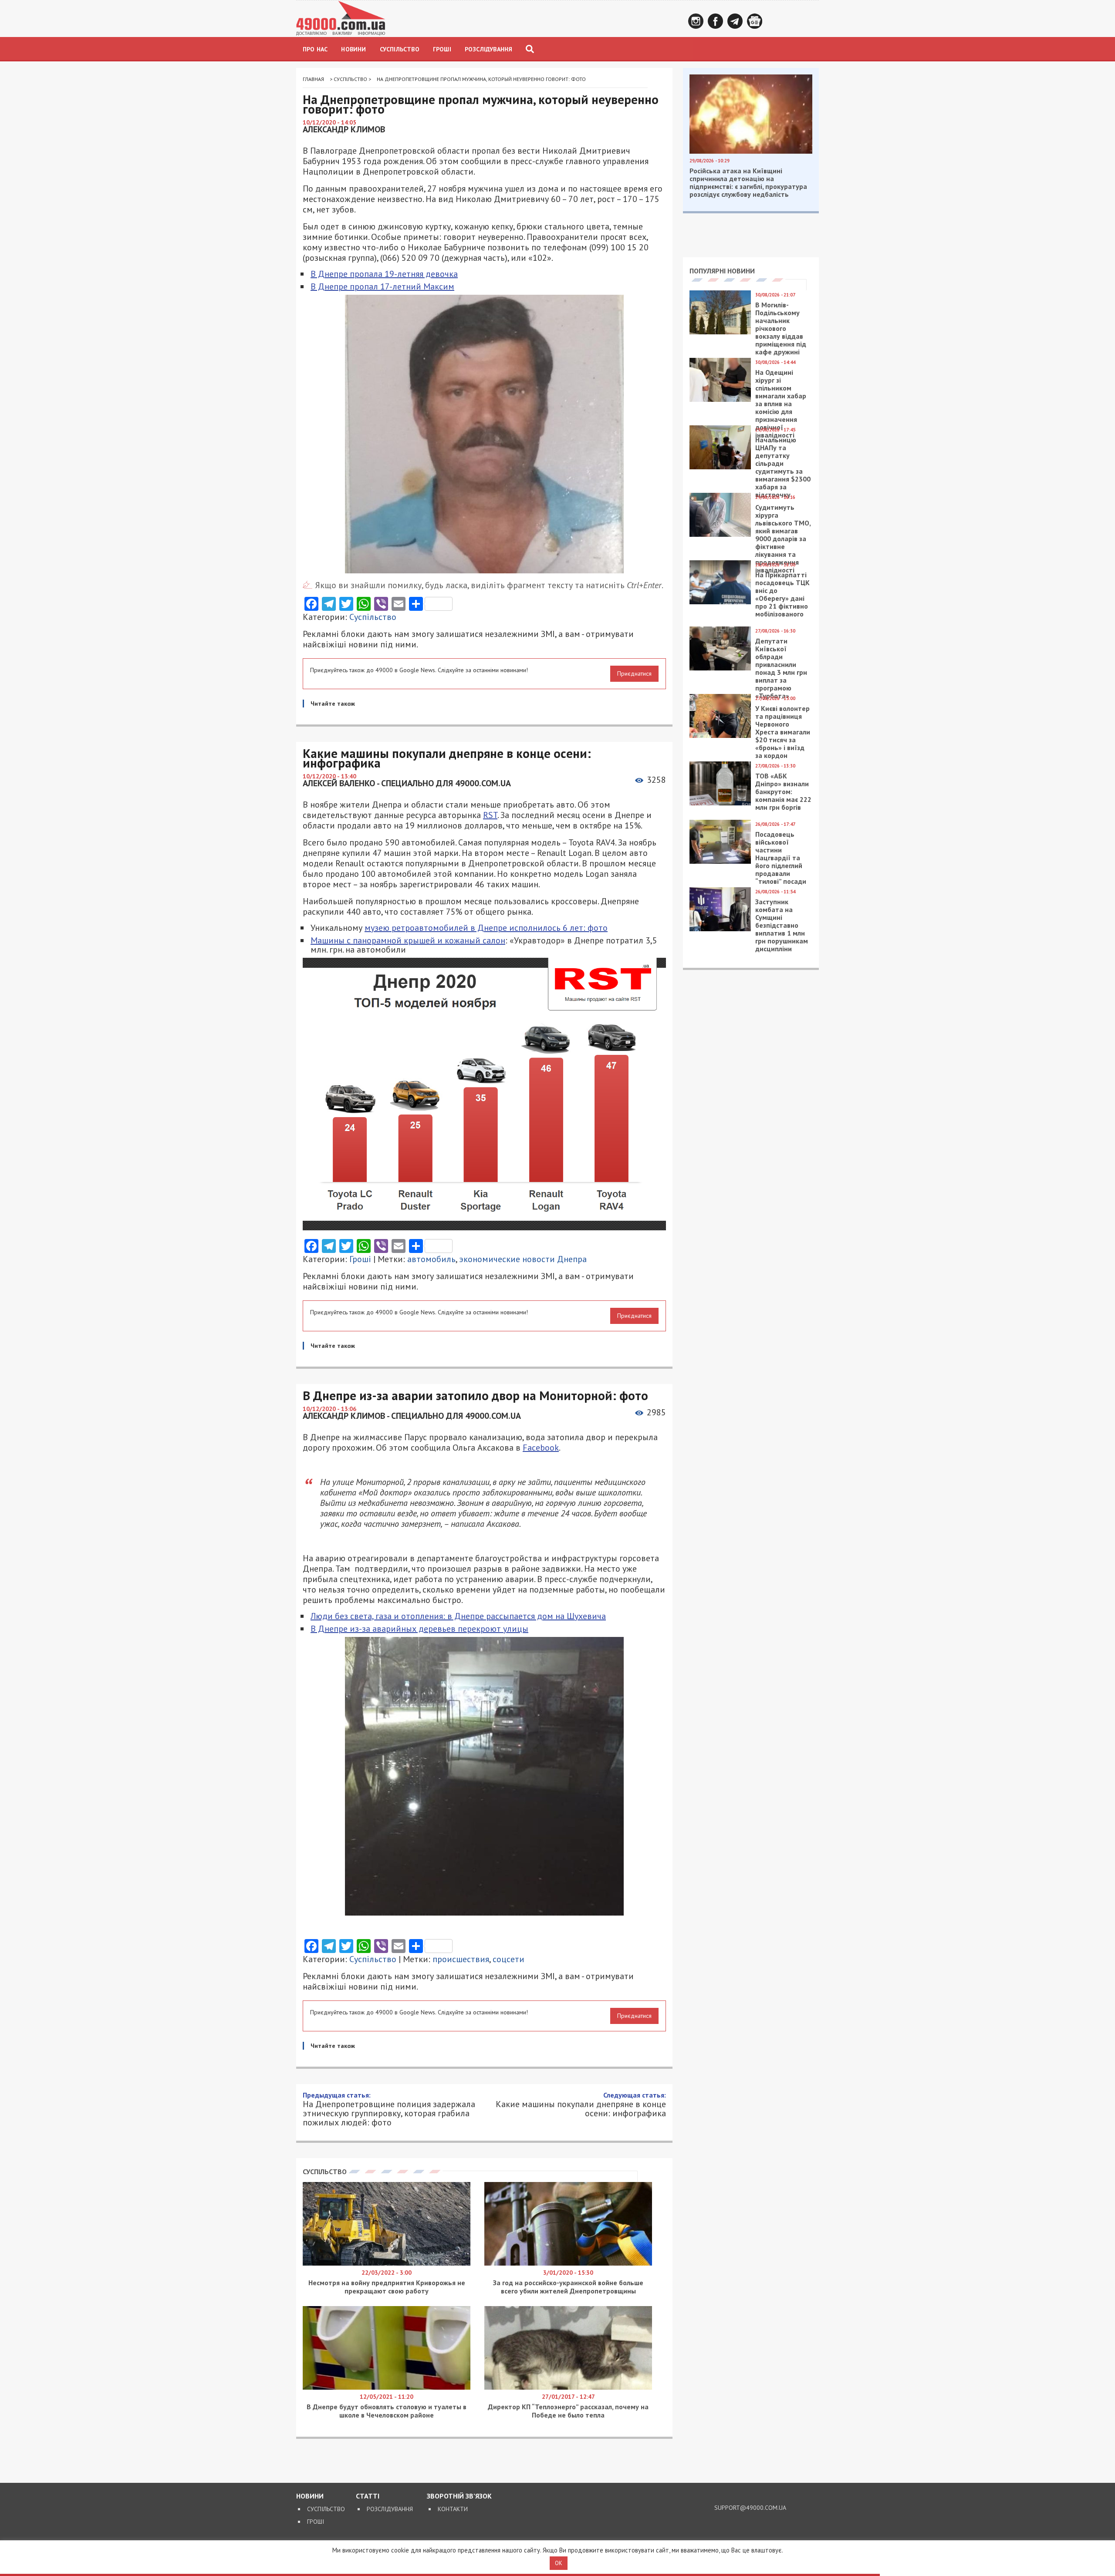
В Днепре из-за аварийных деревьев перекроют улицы (419, 1629)
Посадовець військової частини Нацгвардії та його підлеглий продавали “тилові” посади (781, 858)
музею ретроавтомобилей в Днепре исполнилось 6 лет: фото (486, 928)
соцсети (509, 1959)
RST (490, 815)
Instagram (696, 21)
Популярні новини (722, 271)
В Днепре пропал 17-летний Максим (382, 286)
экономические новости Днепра (523, 1259)
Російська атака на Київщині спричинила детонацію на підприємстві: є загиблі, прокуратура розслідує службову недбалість (748, 182)
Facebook (715, 21)
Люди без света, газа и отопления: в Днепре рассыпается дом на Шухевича (458, 1616)
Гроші (442, 49)
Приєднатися (634, 673)
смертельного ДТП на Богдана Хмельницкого (509, 2335)
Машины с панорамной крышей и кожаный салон (408, 940)
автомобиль (431, 1259)
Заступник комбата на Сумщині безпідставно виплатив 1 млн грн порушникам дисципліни (782, 925)
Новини (353, 49)
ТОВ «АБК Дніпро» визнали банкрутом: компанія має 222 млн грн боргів (783, 791)
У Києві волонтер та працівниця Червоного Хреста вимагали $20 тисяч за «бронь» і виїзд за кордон (783, 732)
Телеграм (735, 21)
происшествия (461, 1959)
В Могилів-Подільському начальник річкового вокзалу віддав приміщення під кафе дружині (781, 328)
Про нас (315, 49)
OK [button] (559, 2563)
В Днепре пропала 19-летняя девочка (384, 274)
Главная (313, 79)
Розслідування (489, 49)
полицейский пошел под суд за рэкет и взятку (496, 2322)
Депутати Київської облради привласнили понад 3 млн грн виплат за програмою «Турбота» (781, 668)
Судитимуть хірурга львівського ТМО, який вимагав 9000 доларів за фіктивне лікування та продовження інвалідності (783, 539)
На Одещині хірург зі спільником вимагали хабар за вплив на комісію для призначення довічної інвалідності (781, 404)
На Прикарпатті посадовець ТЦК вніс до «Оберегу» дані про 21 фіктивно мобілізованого (782, 594)
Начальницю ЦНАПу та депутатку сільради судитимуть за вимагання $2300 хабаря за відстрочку (783, 467)
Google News (755, 21)
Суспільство (400, 49)
